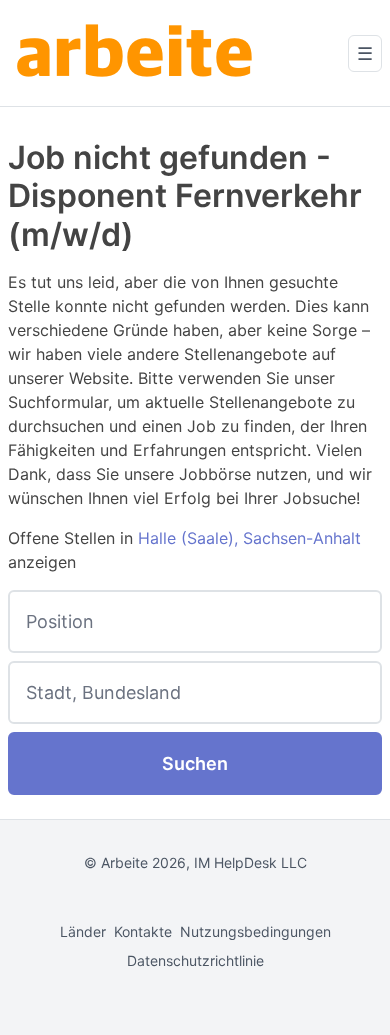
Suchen (195, 763)
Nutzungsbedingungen (255, 931)
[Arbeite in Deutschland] (138, 53)
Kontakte (143, 931)
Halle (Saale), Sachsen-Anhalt (249, 538)
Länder (83, 931)
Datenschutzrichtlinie (195, 960)
